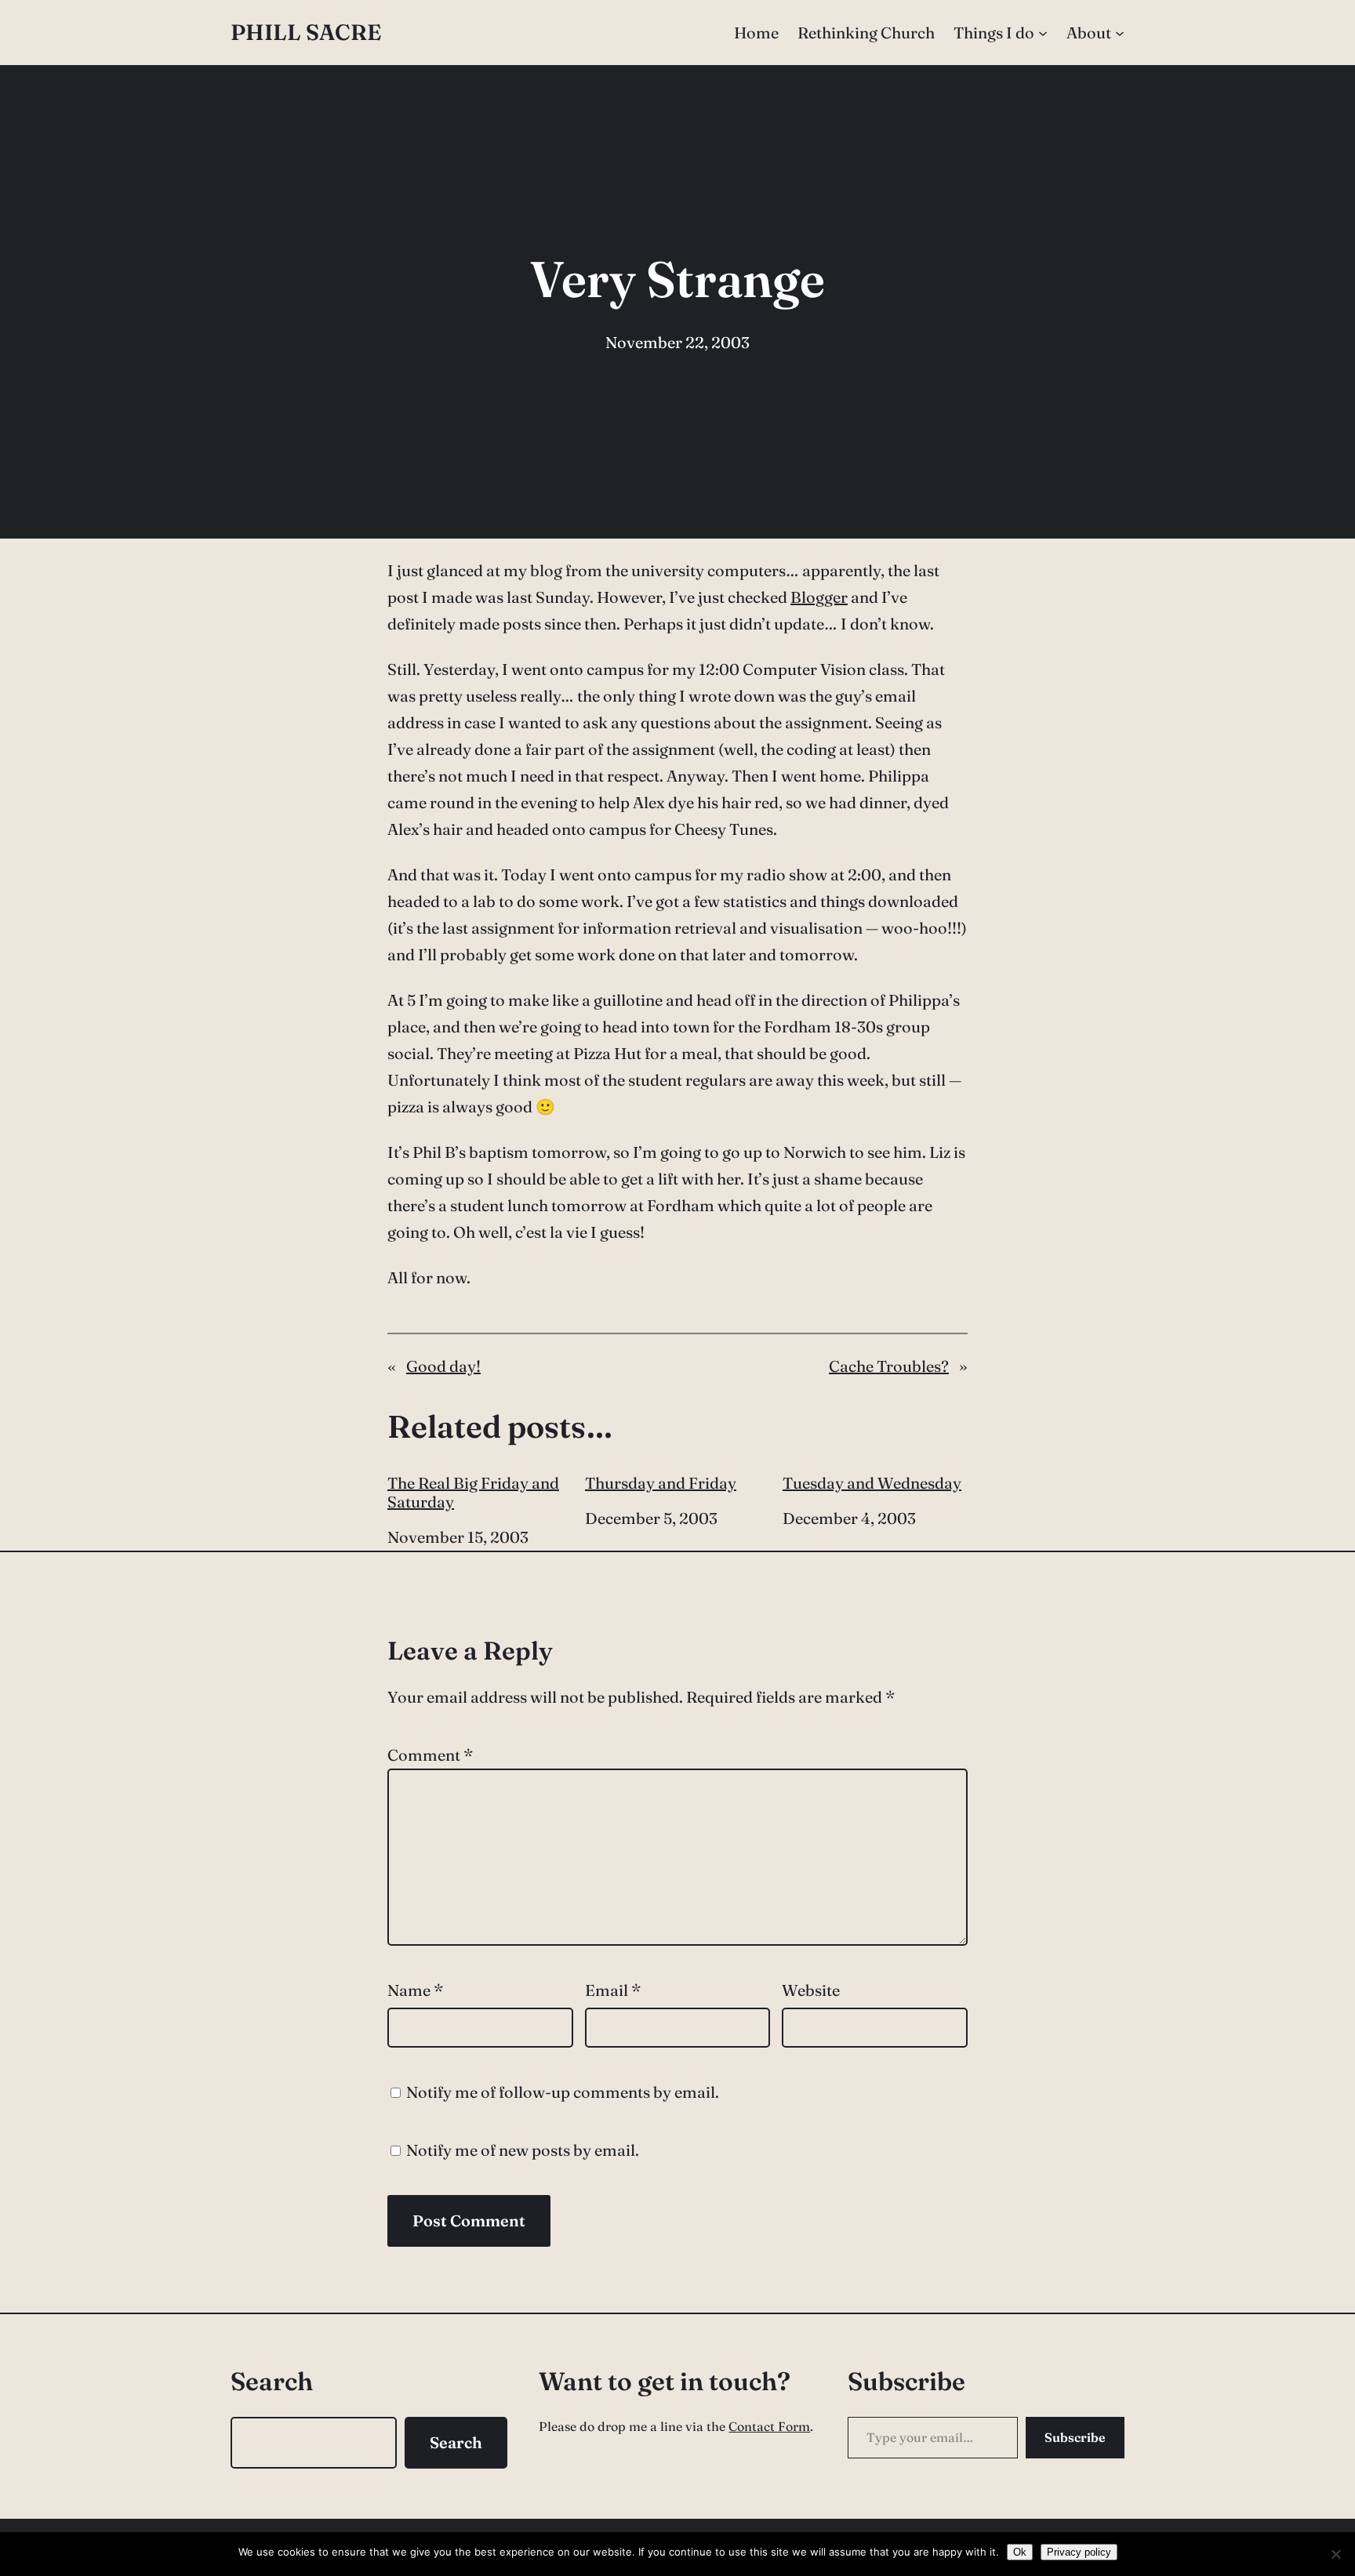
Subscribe (1075, 2437)
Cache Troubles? (889, 1366)
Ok (1020, 2552)
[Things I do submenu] (1043, 33)
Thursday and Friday (661, 1483)
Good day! (443, 1366)
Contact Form (769, 2426)
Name (415, 1990)
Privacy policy (1079, 2552)
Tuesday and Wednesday (872, 1483)
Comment (430, 1755)
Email (613, 1990)
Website (811, 1990)
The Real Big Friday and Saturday (473, 1493)
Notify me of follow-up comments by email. (563, 2092)
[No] (1335, 2554)
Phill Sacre (306, 32)
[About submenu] (1120, 33)
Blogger (819, 597)
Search (456, 2442)
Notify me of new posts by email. (523, 2150)
